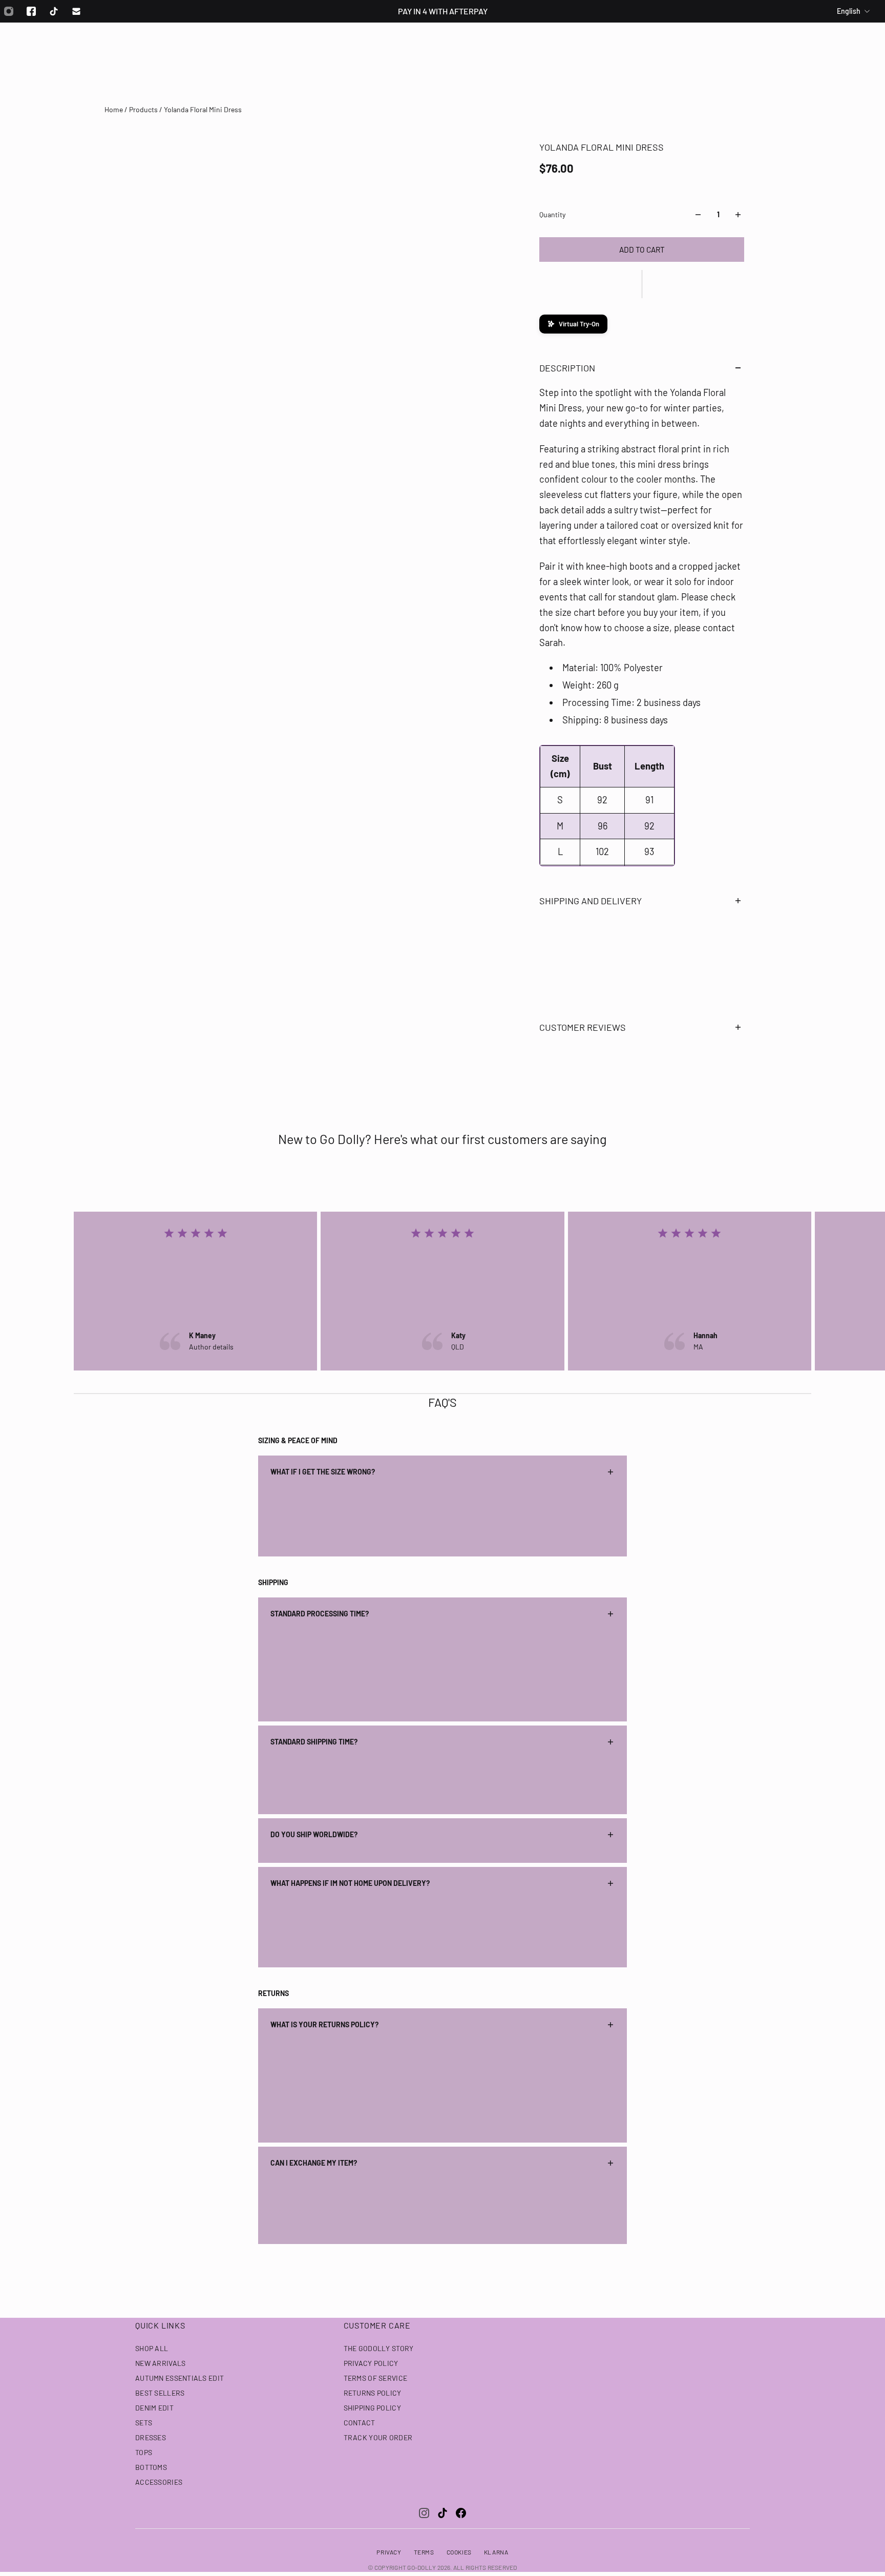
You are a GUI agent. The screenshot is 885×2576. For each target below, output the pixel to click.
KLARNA (496, 2552)
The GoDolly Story (379, 2348)
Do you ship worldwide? (314, 1834)
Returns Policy (373, 2393)
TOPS (144, 2452)
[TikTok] (442, 2513)
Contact (360, 2423)
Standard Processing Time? (320, 1614)
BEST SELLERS (160, 2393)
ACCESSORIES (159, 2482)
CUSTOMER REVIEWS (583, 1027)
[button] (642, 284)
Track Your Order (378, 2437)
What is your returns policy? (324, 2024)
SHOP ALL (152, 2348)
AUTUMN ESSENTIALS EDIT (180, 2378)
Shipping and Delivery (591, 901)
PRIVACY (389, 2552)
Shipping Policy (372, 2408)
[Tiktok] (54, 11)
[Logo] (442, 50)
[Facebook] (31, 11)
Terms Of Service (375, 2378)
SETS (144, 2423)
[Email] (76, 11)
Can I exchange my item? (314, 2163)
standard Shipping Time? (314, 1742)
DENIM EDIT (154, 2408)
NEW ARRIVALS (160, 2363)
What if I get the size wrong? (323, 1472)
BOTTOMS (151, 2467)
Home (114, 109)
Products (144, 109)
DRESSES (151, 2437)
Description (567, 368)
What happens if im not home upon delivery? (350, 1883)
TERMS (424, 2552)
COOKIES (459, 2552)
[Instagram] (424, 2513)
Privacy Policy (371, 2363)
